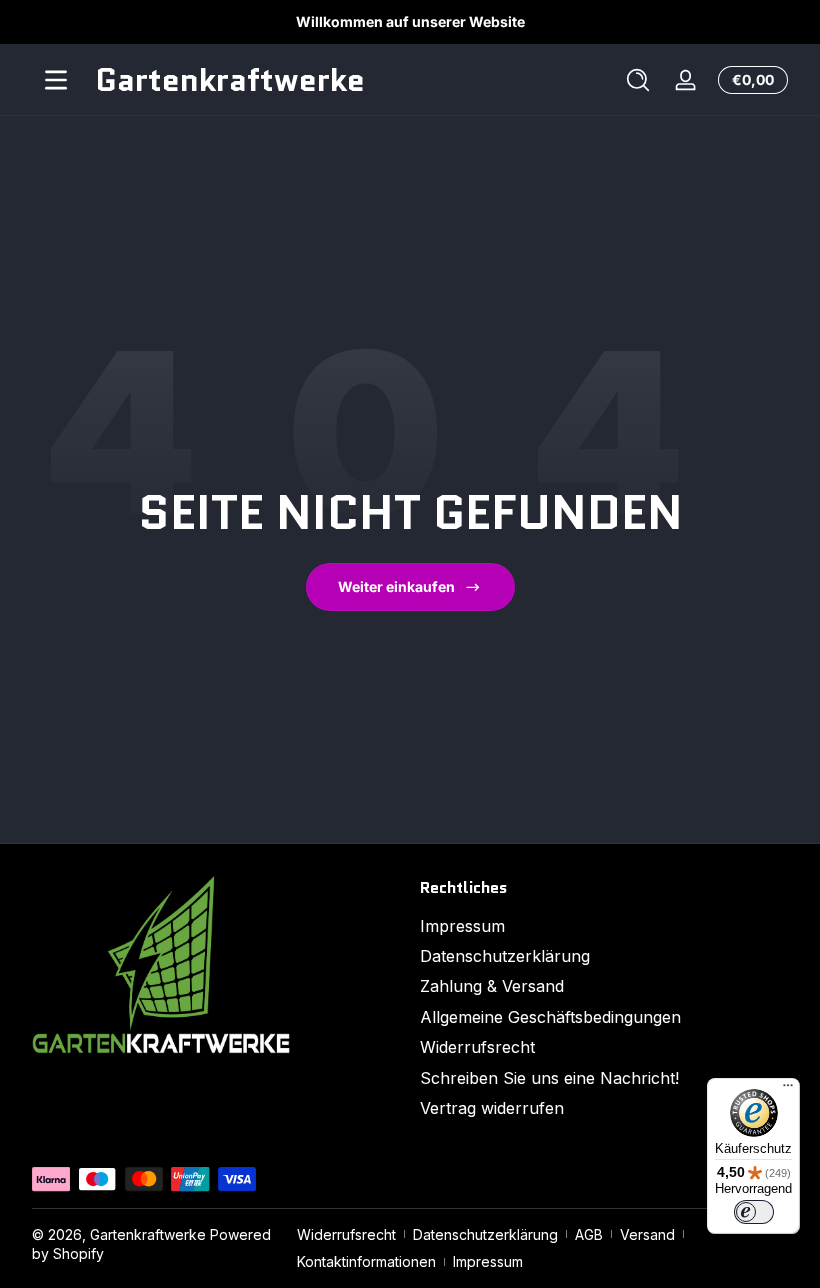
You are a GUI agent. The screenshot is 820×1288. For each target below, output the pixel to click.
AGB (589, 1234)
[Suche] (638, 80)
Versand (647, 1234)
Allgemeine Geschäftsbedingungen (550, 1017)
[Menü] (56, 80)
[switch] (754, 1212)
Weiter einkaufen (396, 586)
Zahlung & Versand (492, 986)
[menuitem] (604, 926)
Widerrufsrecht (477, 1047)
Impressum (462, 926)
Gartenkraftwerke (148, 1234)
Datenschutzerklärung (505, 956)
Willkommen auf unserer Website (410, 21)
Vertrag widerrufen (492, 1108)
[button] (638, 80)
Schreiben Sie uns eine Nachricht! (549, 1078)
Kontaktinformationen (366, 1261)
